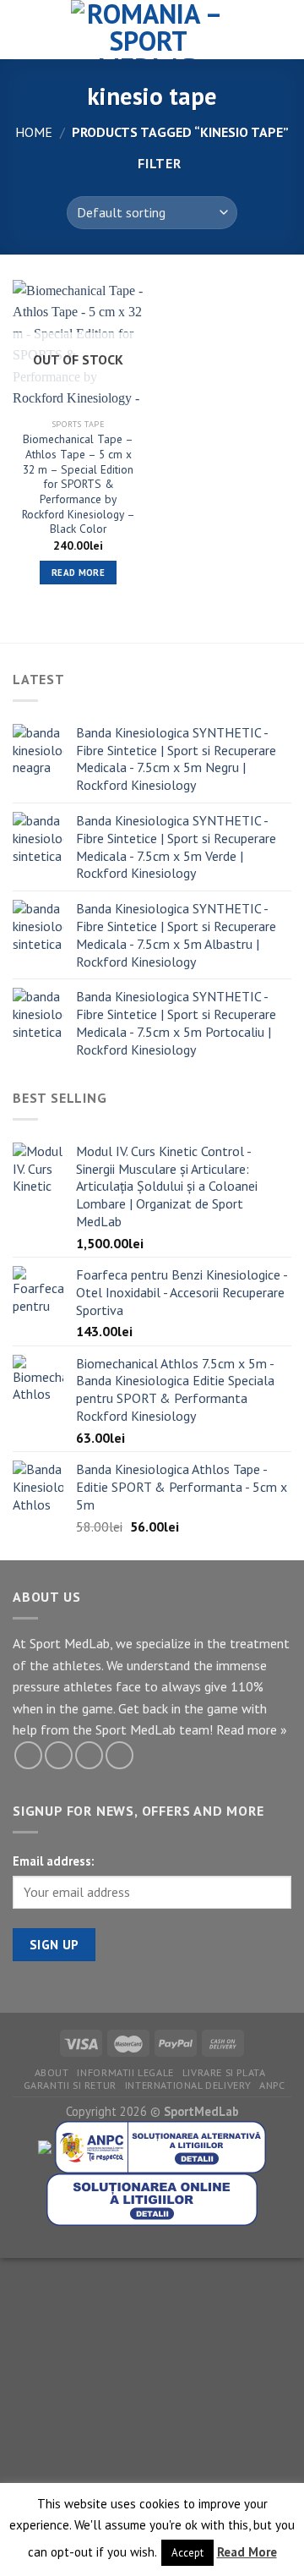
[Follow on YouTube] (119, 1755)
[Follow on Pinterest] (89, 1755)
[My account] (254, 30)
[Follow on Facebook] (28, 1755)
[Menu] (23, 29)
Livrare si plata (224, 2072)
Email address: (53, 1861)
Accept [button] (187, 2553)
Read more (78, 573)
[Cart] (283, 30)
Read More (247, 2552)
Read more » (252, 1729)
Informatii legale (125, 2072)
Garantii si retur (70, 2085)
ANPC (272, 2085)
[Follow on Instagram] (59, 1755)
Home (34, 132)
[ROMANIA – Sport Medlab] (149, 30)
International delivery (188, 2085)
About (52, 2072)
